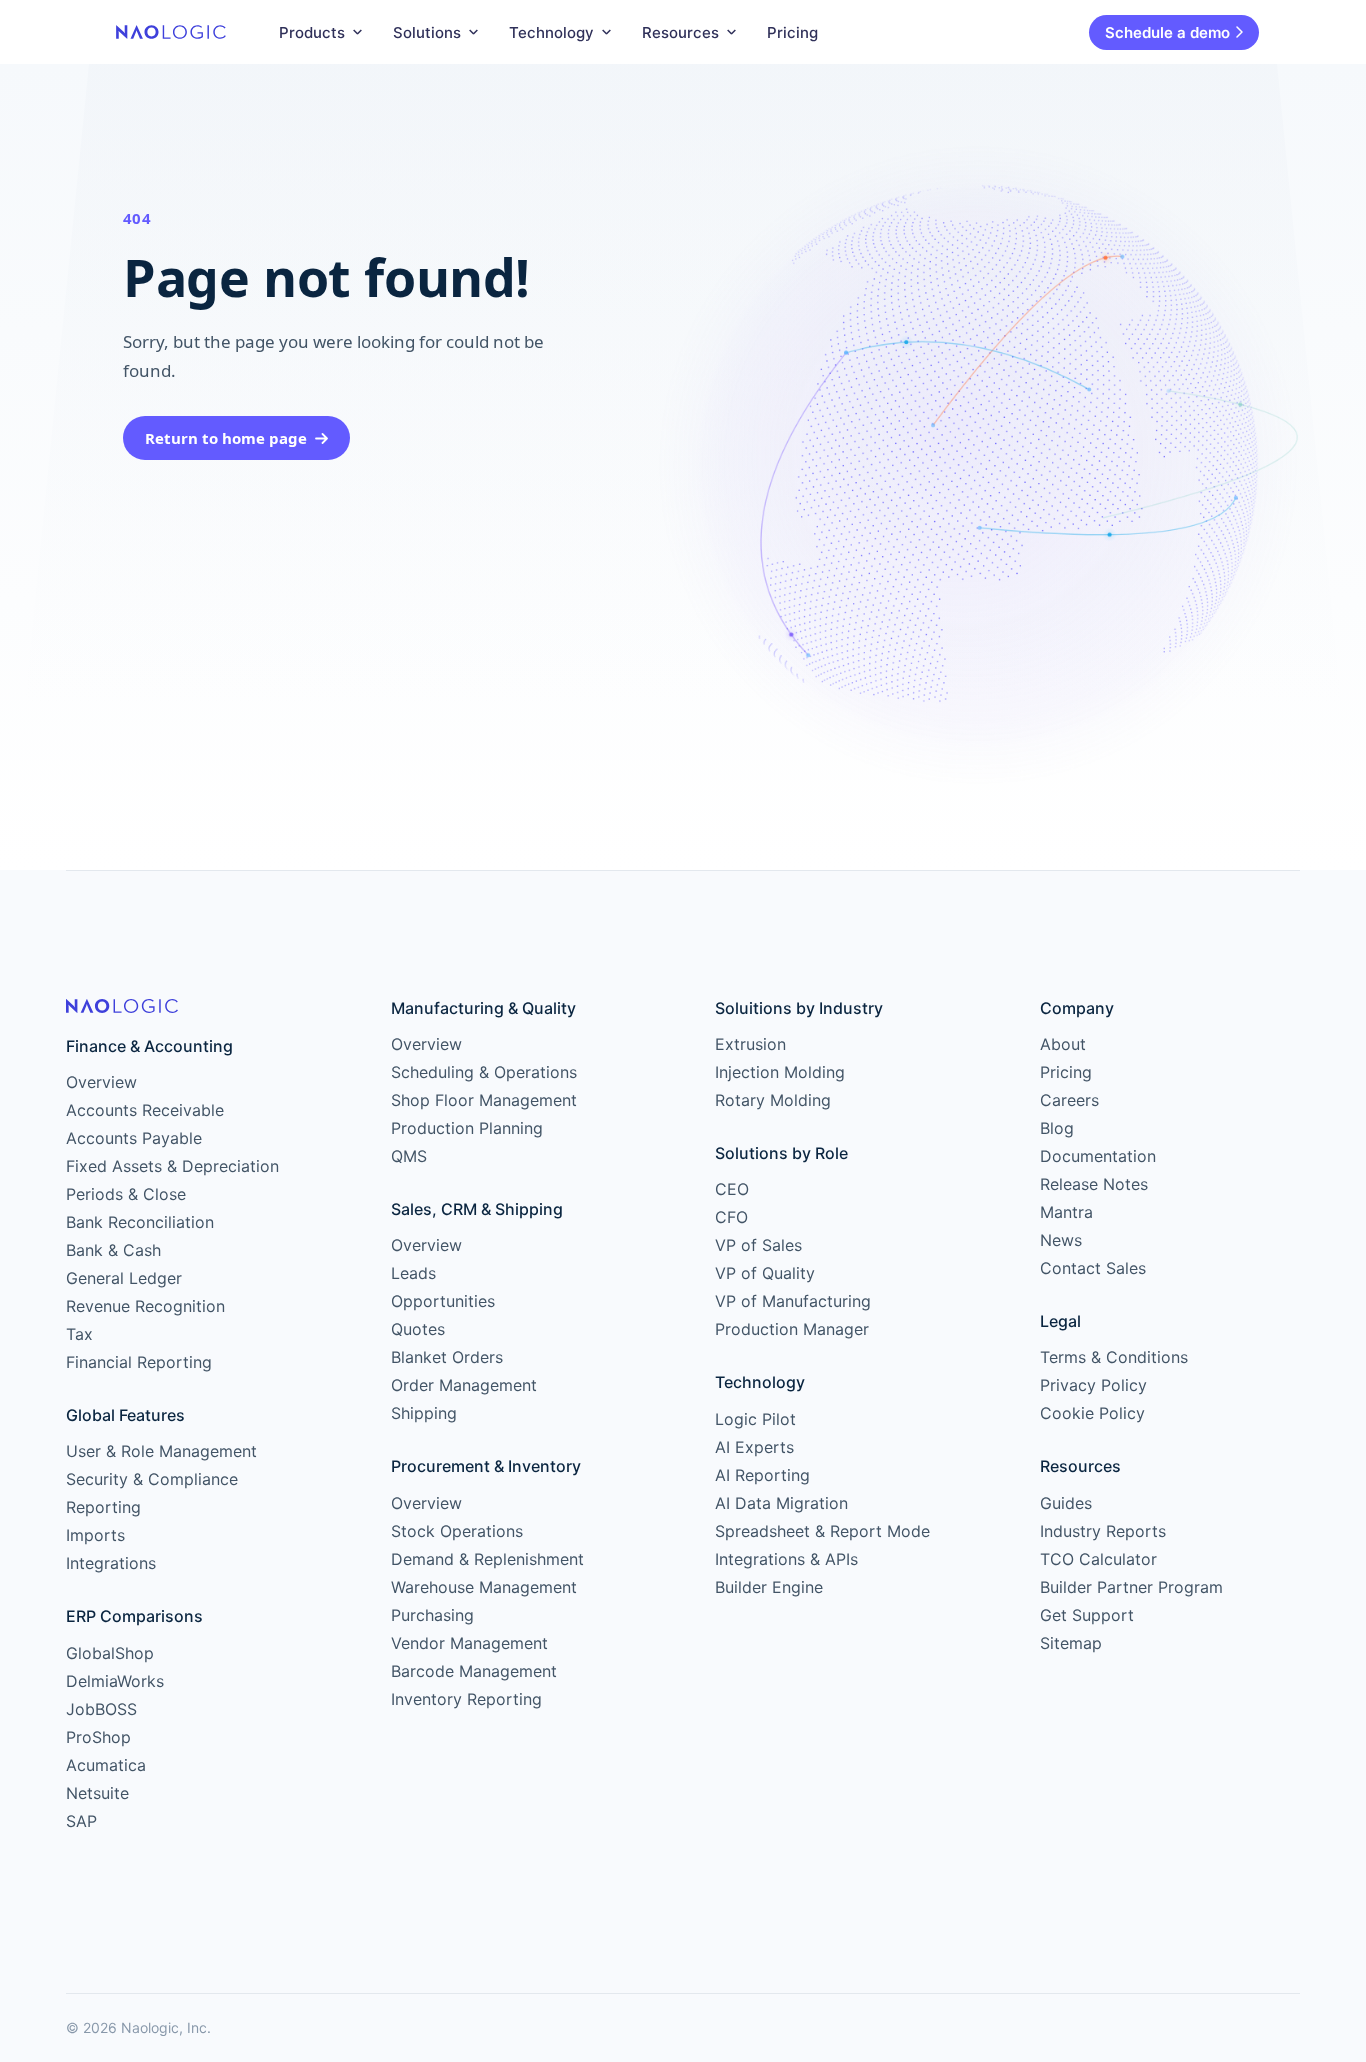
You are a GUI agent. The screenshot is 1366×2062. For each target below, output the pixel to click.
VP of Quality (765, 1273)
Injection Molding (780, 1072)
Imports (95, 1535)
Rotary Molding (773, 1100)
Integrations (111, 1563)
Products (312, 32)
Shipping (424, 1413)
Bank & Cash (113, 1250)
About (1063, 1044)
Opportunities (443, 1301)
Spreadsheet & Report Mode (822, 1531)
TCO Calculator (1098, 1559)
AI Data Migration (781, 1503)
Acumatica (106, 1765)
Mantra (1066, 1212)
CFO (731, 1217)
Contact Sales (1093, 1268)
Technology (551, 32)
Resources (680, 32)
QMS (409, 1156)
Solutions (427, 32)
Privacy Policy (1093, 1385)
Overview (101, 1082)
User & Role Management (161, 1451)
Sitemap (1071, 1643)
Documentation (1098, 1156)
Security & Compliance (152, 1479)
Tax (79, 1334)
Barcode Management (474, 1671)
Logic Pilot (755, 1419)
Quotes (418, 1329)
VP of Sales (758, 1245)
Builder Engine (769, 1587)
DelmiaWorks (115, 1681)
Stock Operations (457, 1531)
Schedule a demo (1167, 32)
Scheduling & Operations (484, 1072)
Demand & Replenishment (487, 1559)
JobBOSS (101, 1709)
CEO (732, 1189)
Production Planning (467, 1128)
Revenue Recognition (145, 1306)
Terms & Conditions (1114, 1357)
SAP (81, 1821)
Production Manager (792, 1329)
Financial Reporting (139, 1362)
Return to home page (226, 438)
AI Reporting (762, 1475)
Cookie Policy (1092, 1413)
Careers (1069, 1100)
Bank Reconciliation (140, 1222)
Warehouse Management (484, 1587)
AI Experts (754, 1447)
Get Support (1087, 1615)
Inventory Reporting (466, 1699)
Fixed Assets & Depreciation (172, 1166)
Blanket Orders (447, 1357)
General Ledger (124, 1278)
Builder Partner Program (1131, 1587)
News (1061, 1240)
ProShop (98, 1737)
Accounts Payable (134, 1138)
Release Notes (1094, 1184)
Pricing (792, 32)
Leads (413, 1273)
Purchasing (432, 1615)
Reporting (103, 1507)
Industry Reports (1103, 1531)
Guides (1066, 1503)
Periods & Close (126, 1194)
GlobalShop (110, 1653)
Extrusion (750, 1044)
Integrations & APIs (786, 1559)
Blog (1057, 1128)
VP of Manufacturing (793, 1301)
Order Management (464, 1385)
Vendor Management (469, 1643)
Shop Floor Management (484, 1100)
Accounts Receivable (145, 1110)
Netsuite (97, 1793)
